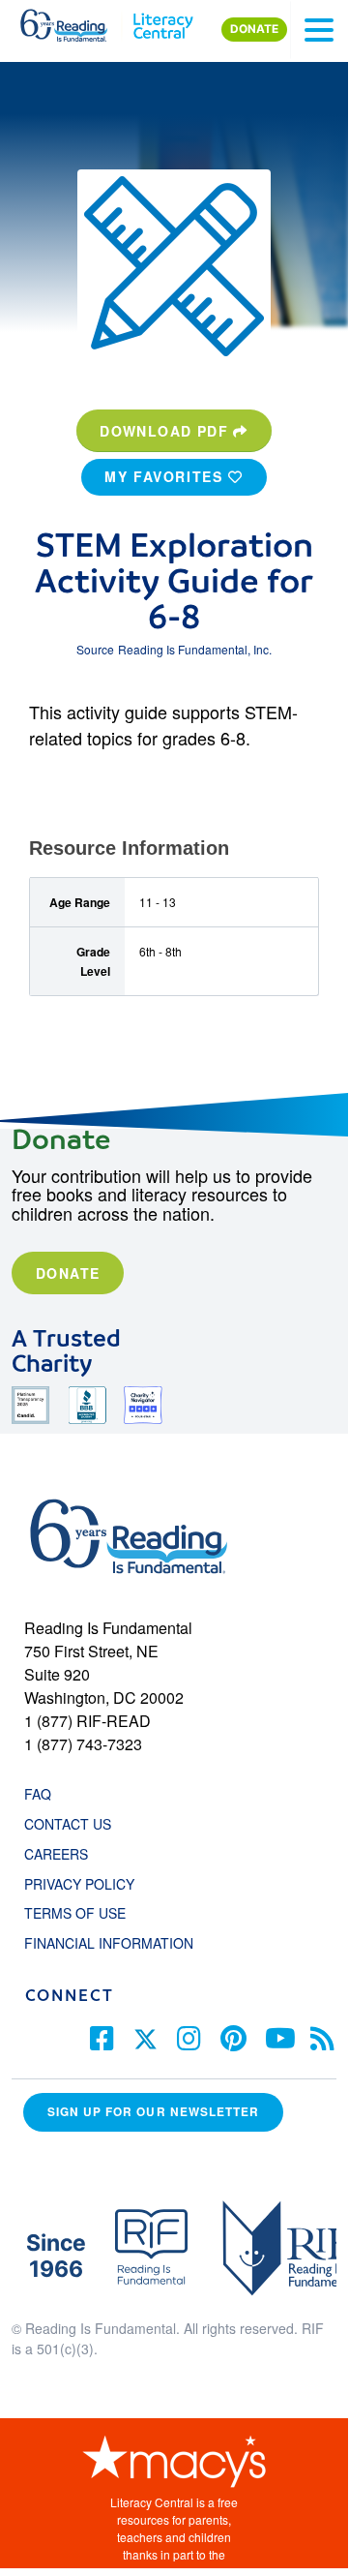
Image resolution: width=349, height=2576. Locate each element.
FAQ (38, 1794)
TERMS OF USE (85, 1913)
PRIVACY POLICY (79, 1884)
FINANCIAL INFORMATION (109, 1943)
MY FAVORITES (166, 476)
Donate (68, 1273)
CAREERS (56, 1854)
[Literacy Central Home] (163, 21)
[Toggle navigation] (319, 30)
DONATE (254, 29)
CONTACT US (73, 1824)
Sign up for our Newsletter (153, 2112)
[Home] (75, 21)
